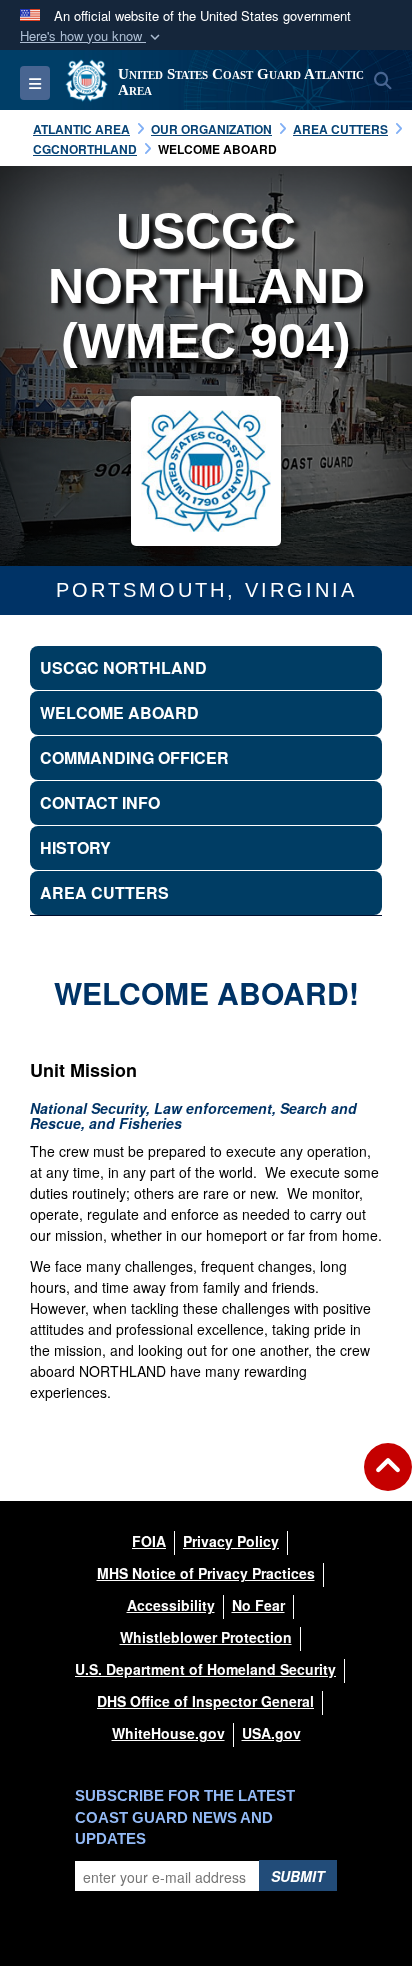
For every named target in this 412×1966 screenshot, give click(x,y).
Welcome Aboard (119, 712)
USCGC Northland (123, 667)
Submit (298, 1876)
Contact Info (100, 802)
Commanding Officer (134, 757)
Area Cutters (104, 892)
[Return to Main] (388, 1479)
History (75, 847)
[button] (92, 36)
